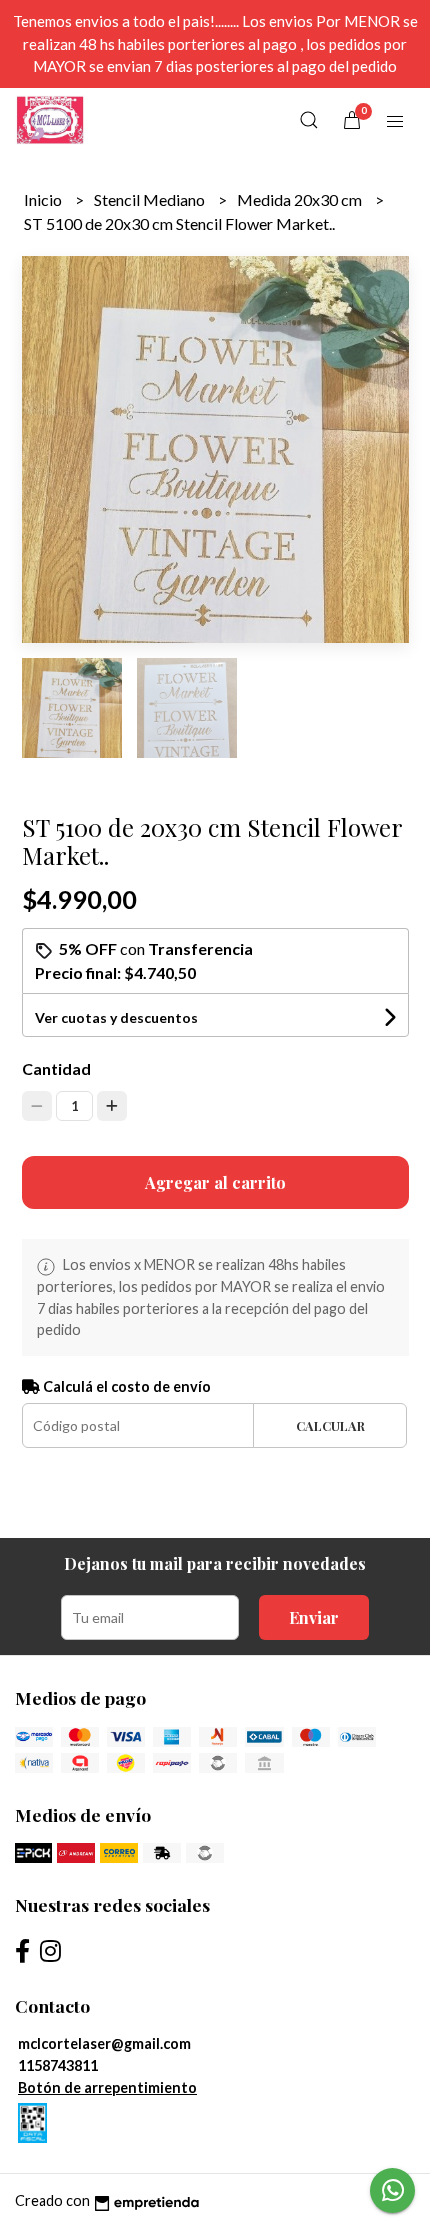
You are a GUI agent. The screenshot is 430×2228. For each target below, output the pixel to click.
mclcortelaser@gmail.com (104, 2043)
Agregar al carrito (215, 1182)
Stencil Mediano (151, 199)
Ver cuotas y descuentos (116, 1017)
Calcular (330, 1425)
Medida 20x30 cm (301, 199)
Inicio (44, 199)
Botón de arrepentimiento (107, 2087)
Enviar (314, 1617)
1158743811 (58, 2065)
